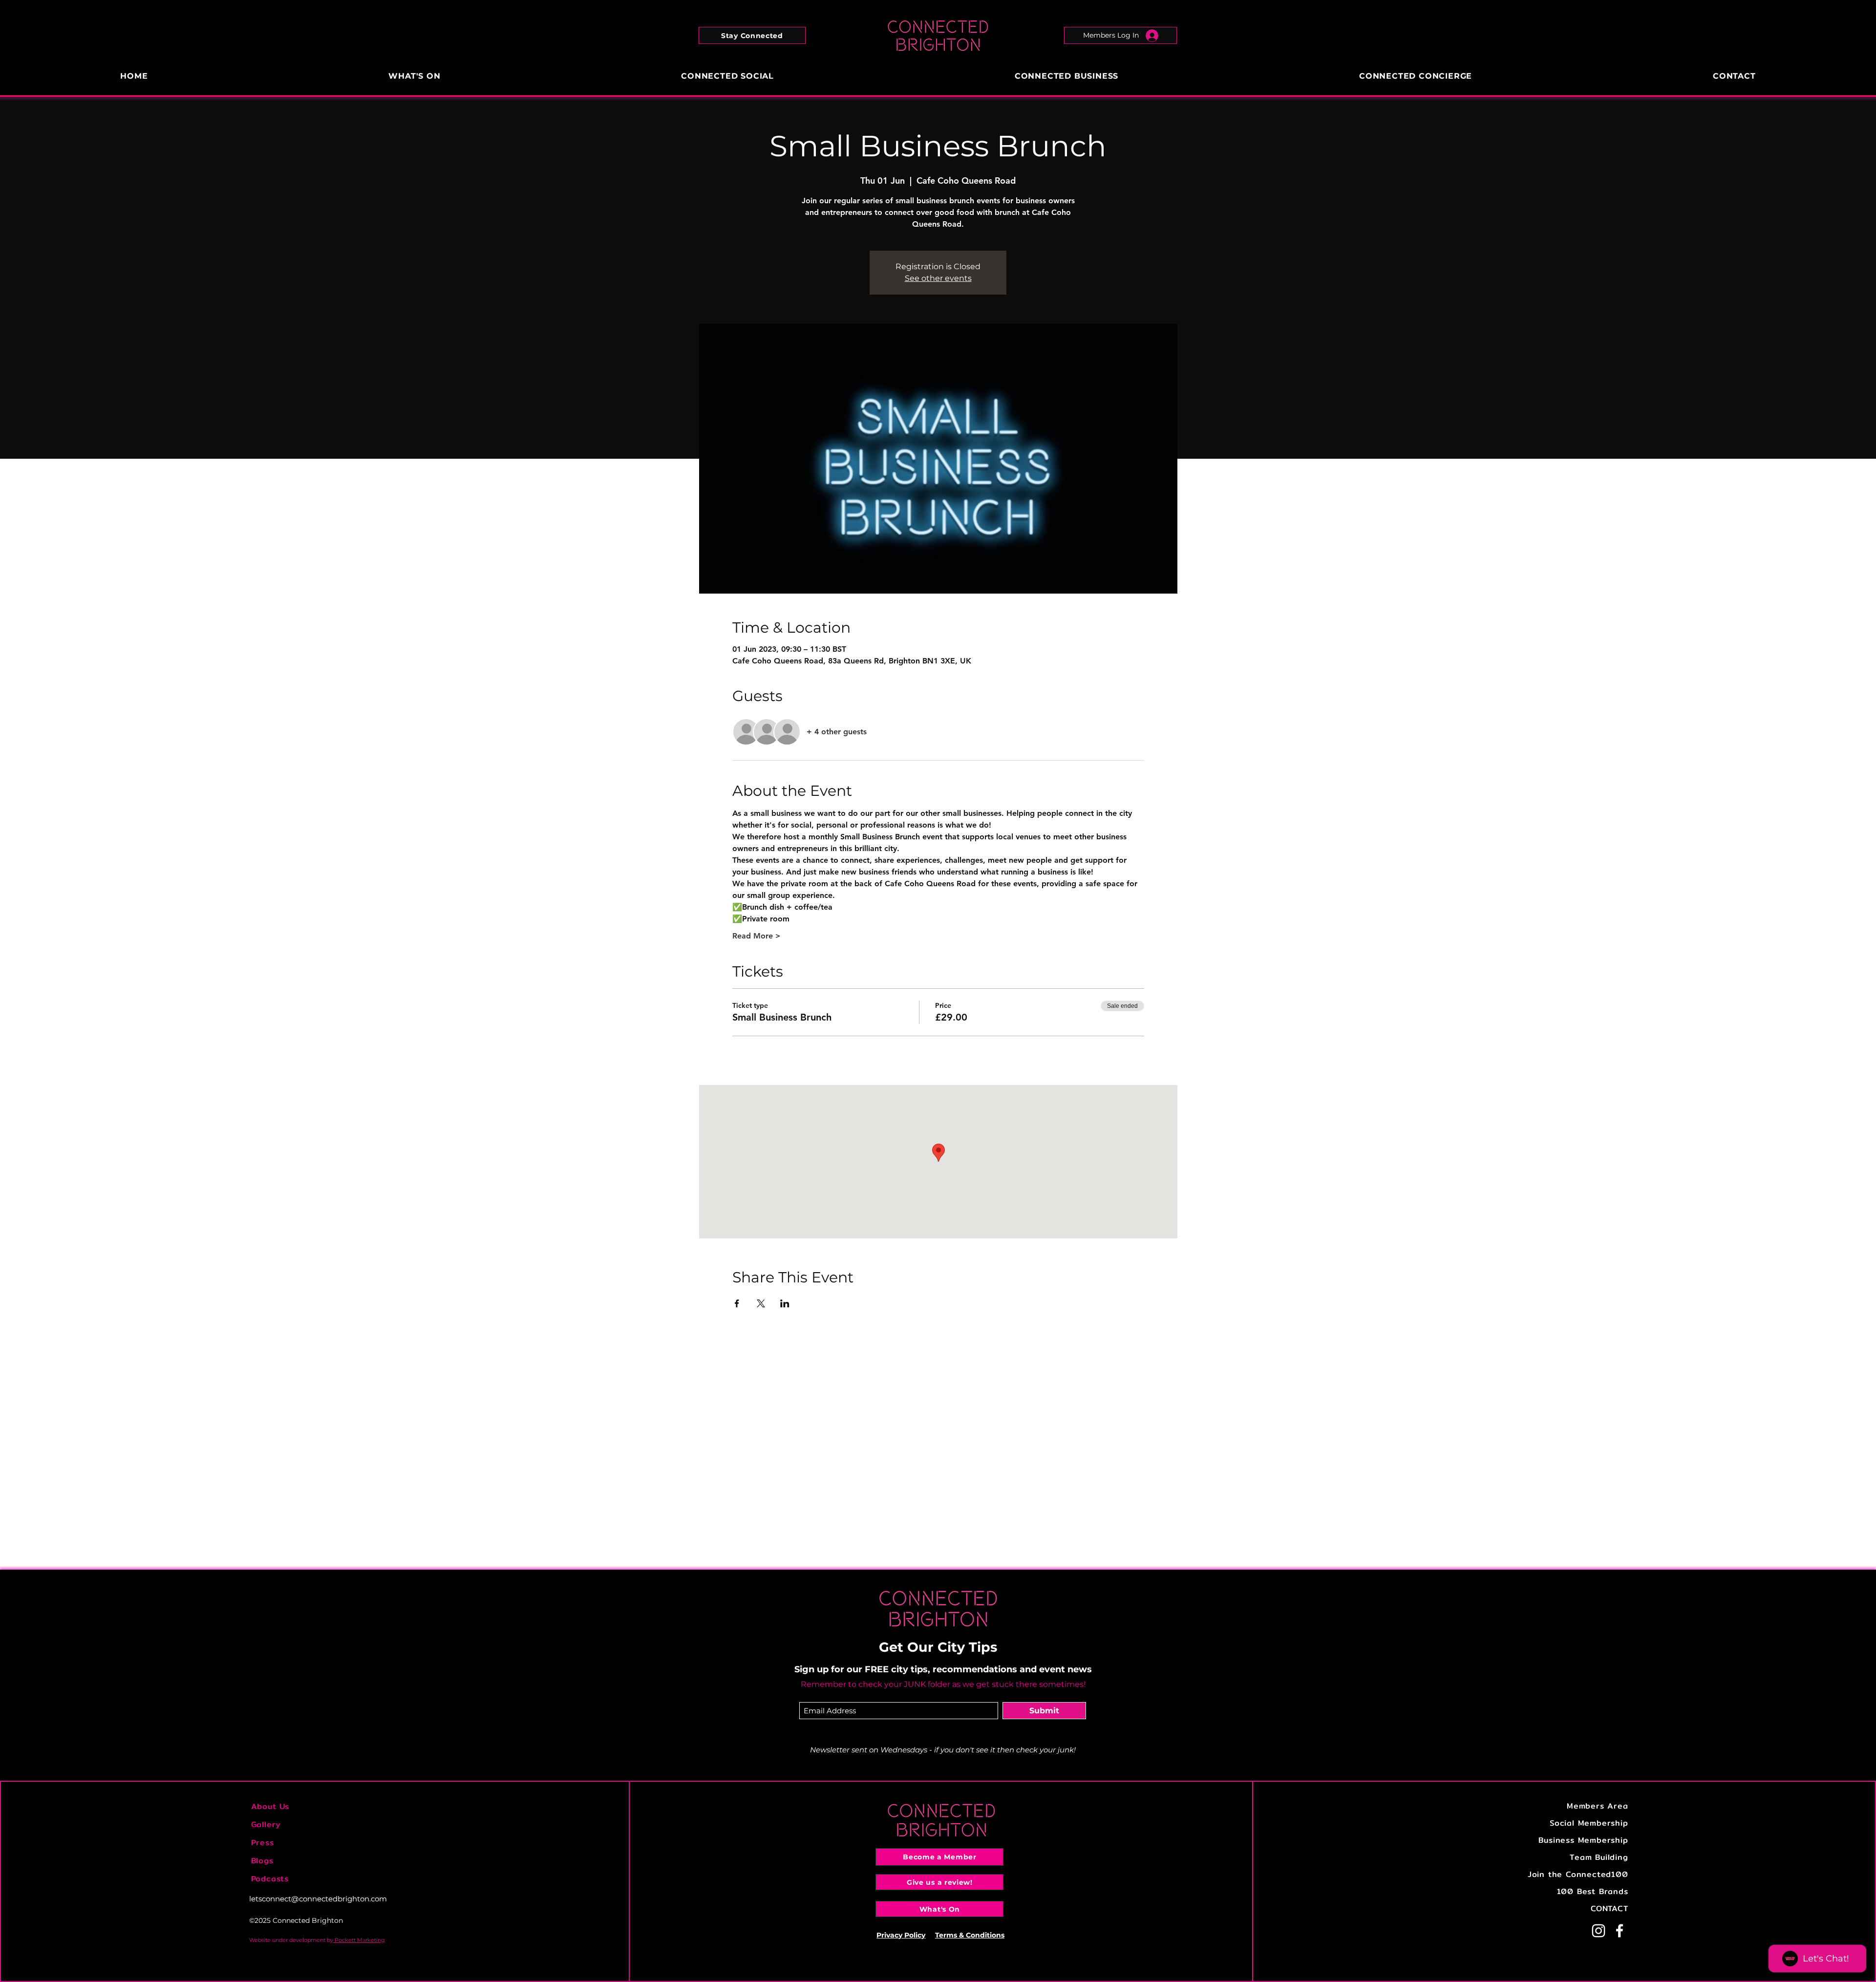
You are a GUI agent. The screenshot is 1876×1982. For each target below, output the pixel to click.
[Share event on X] (761, 1303)
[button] (752, 35)
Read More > (757, 936)
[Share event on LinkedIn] (785, 1303)
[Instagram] (1599, 1931)
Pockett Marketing (359, 1940)
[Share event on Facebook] (737, 1303)
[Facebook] (1620, 1931)
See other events (938, 278)
